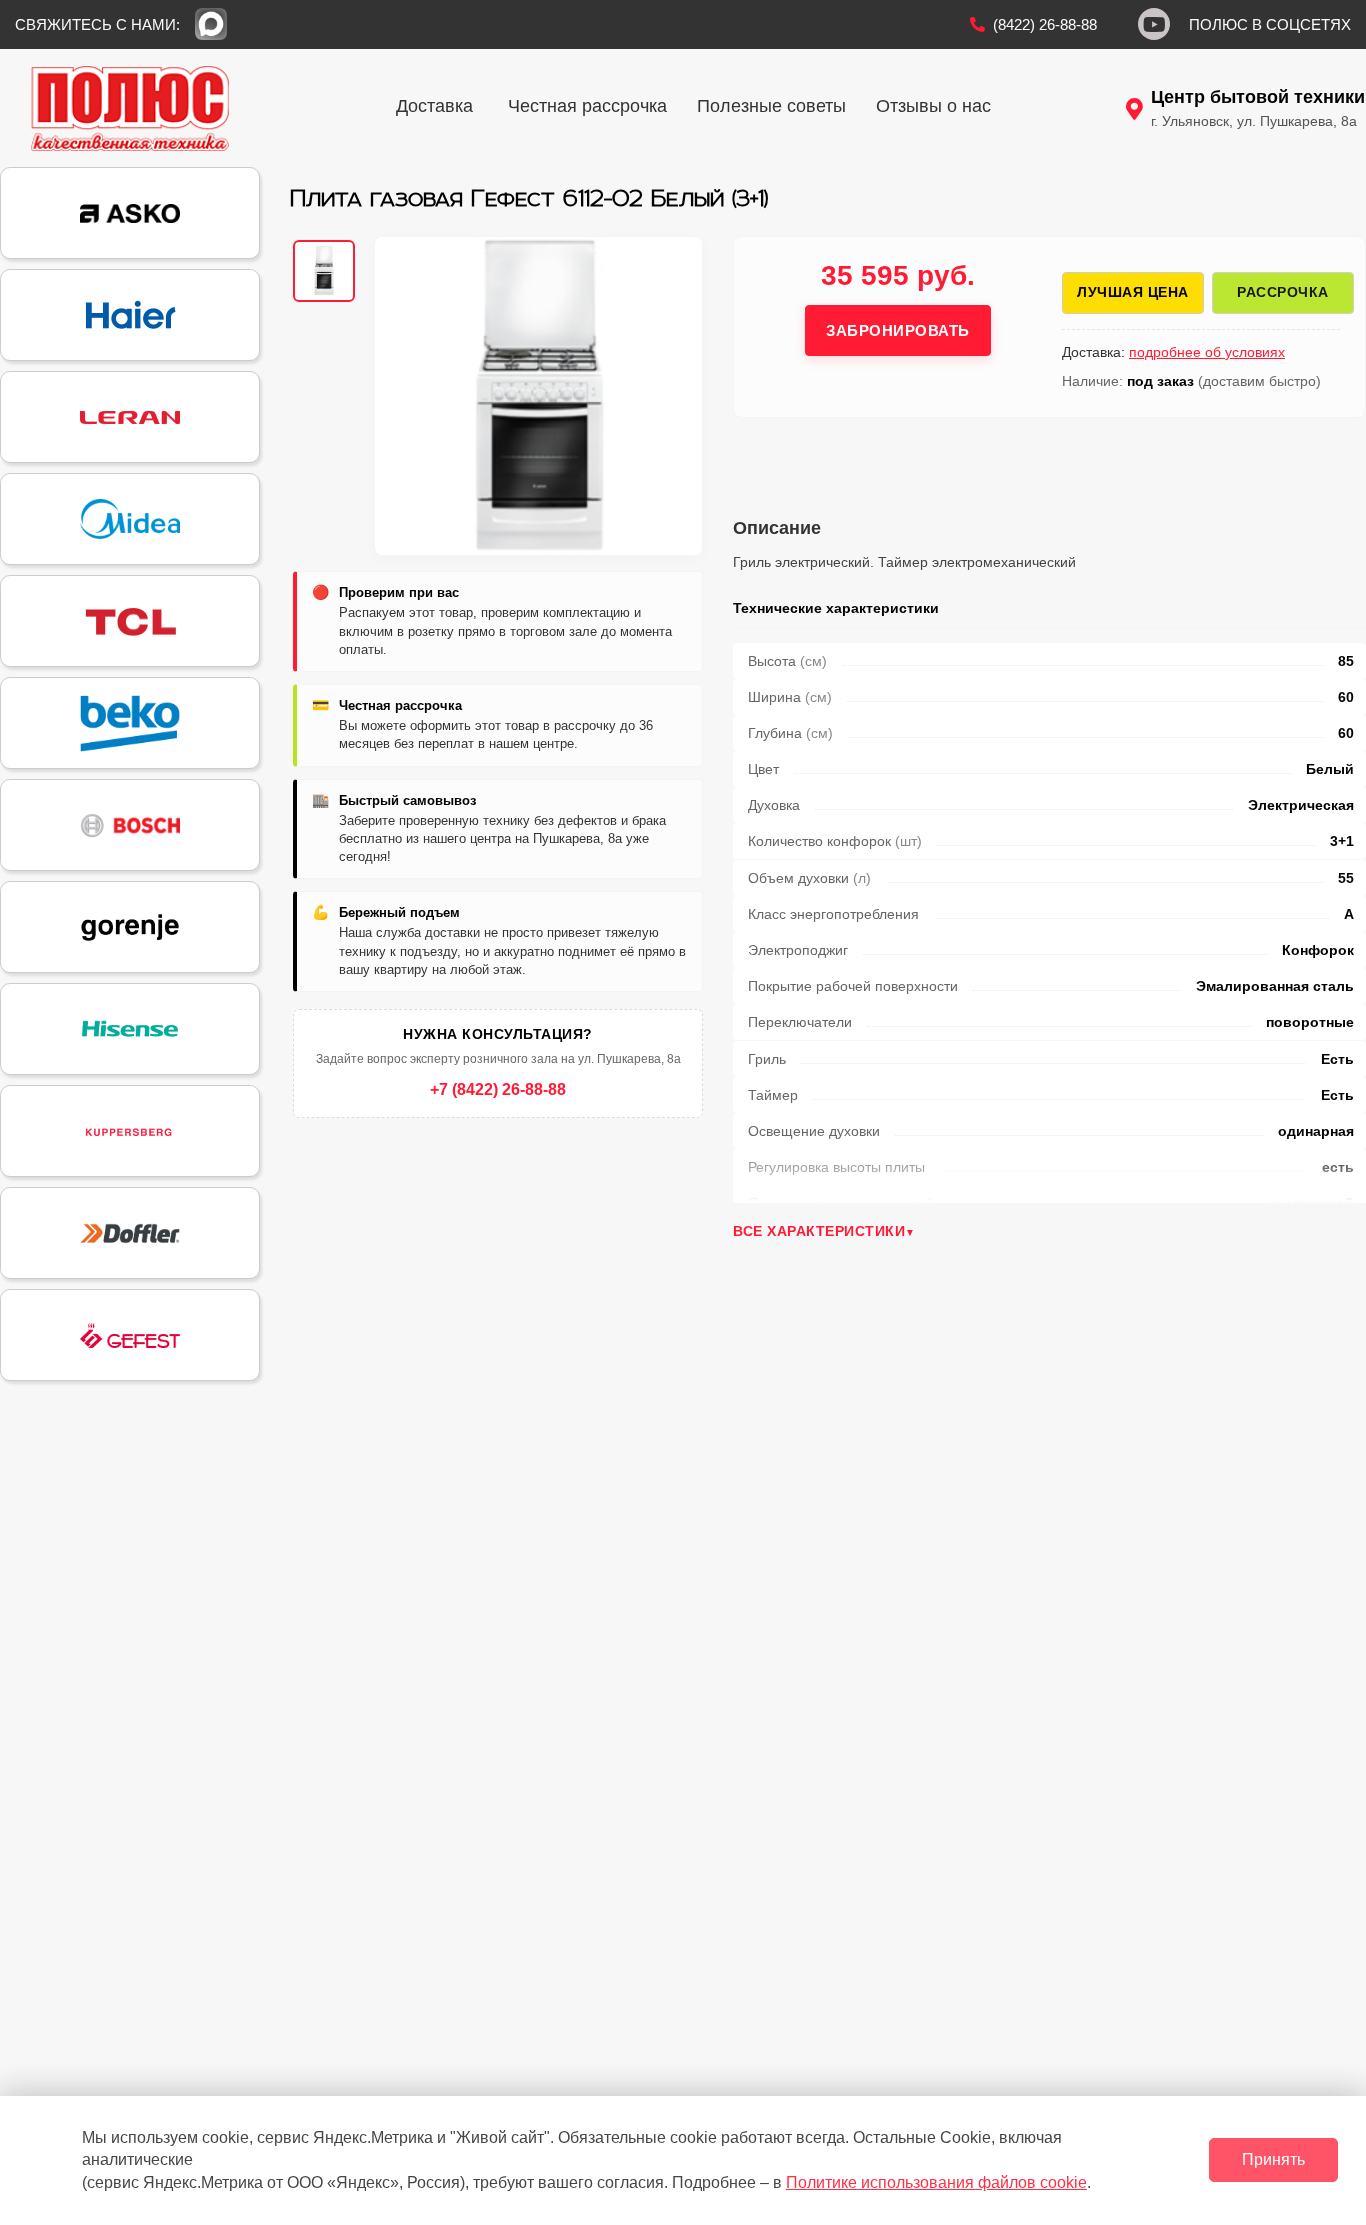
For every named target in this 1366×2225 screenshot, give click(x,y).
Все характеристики (819, 1231)
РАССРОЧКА (1283, 292)
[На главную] (130, 108)
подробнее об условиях (1207, 352)
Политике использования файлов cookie (936, 2182)
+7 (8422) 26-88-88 (498, 1089)
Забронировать (898, 330)
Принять (1273, 2159)
